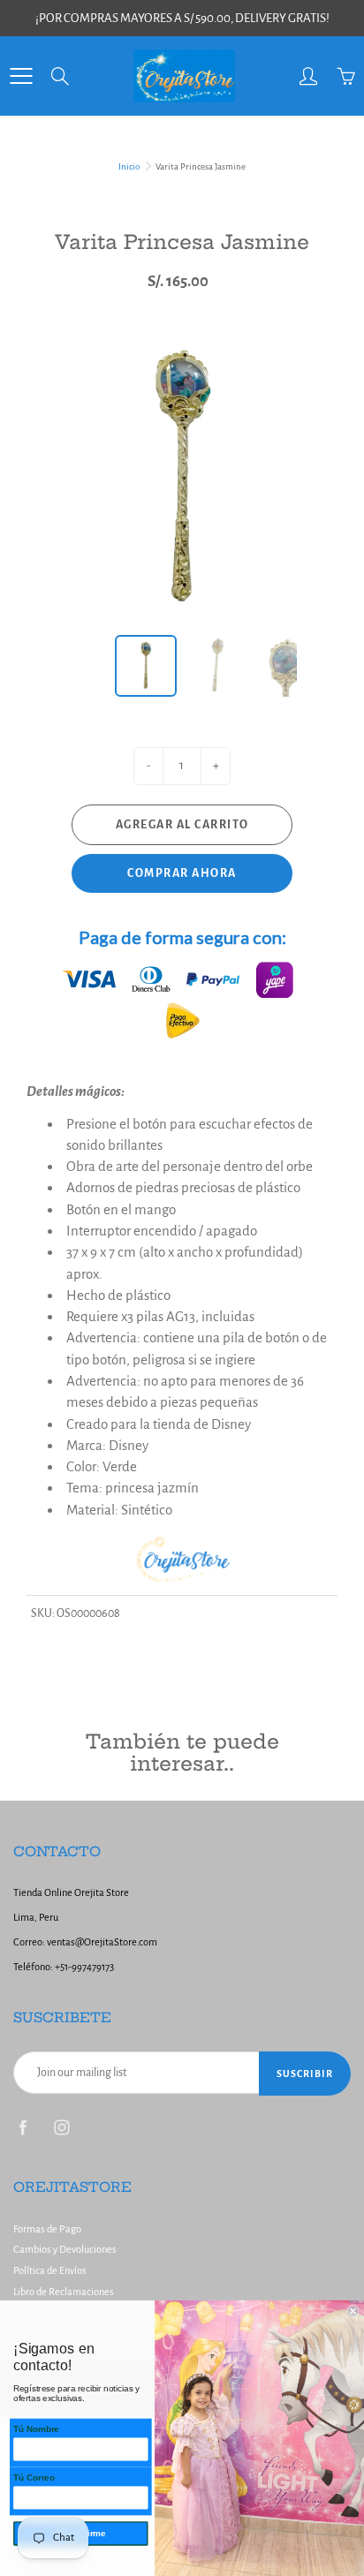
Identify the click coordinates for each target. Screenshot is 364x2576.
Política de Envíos (50, 2271)
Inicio (129, 166)
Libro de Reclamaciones (64, 2292)
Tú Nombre (36, 2429)
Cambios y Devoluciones (65, 2250)
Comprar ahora (182, 873)
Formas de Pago (47, 2229)
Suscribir (305, 2074)
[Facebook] (23, 2127)
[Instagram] (61, 2127)
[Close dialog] (353, 2311)
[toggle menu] (21, 76)
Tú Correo (34, 2478)
